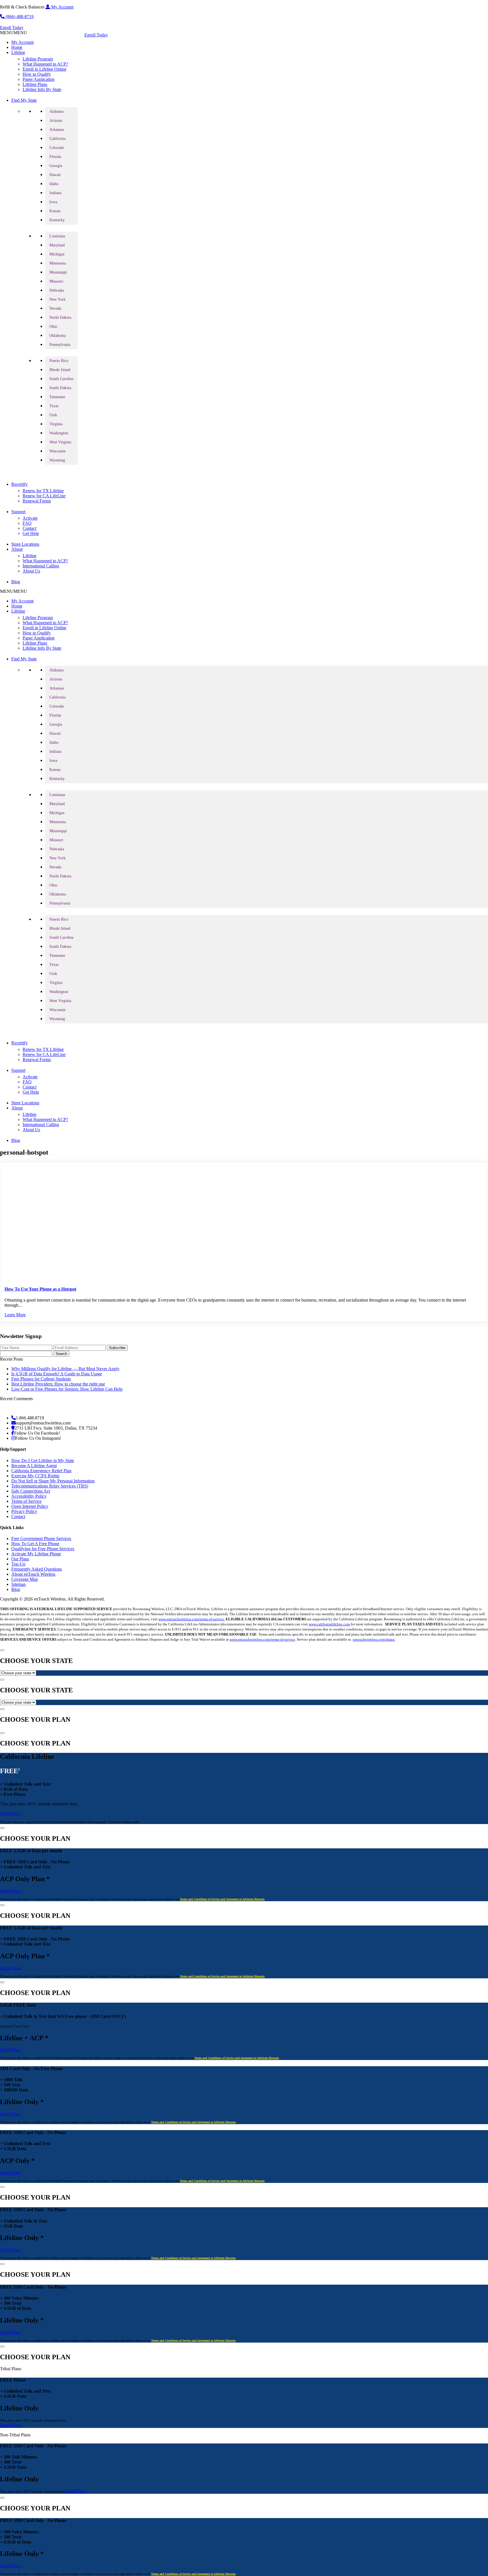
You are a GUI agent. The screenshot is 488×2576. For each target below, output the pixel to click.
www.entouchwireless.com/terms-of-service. (192, 1619)
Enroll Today (12, 28)
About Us (31, 571)
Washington (59, 433)
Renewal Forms (37, 501)
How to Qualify (37, 74)
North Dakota (60, 317)
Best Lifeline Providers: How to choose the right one (58, 1384)
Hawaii (55, 175)
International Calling (41, 566)
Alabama (56, 111)
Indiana (55, 193)
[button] (14, 33)
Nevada (55, 308)
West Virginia (60, 442)
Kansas (55, 211)
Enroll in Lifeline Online (44, 69)
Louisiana (57, 236)
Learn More (15, 1315)
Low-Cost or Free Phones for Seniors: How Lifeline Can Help (67, 1389)
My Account (62, 7)
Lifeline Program (38, 59)
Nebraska (57, 290)
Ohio (53, 327)
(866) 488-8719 (19, 17)
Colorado (57, 148)
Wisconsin (57, 451)
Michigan (57, 254)
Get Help (31, 533)
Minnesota (58, 263)
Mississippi (58, 272)
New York (57, 299)
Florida (55, 157)
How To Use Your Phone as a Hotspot (40, 1289)
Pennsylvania (60, 345)
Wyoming (57, 460)
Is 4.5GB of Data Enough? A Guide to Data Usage (57, 1374)
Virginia (56, 424)
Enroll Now (11, 1813)
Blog (16, 582)
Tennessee (57, 397)
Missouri (56, 281)
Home (17, 47)
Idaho (54, 184)
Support (18, 512)
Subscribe (117, 1348)
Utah (53, 415)
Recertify (19, 484)
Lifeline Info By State (42, 89)
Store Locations (25, 544)
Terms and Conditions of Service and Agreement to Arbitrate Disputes (222, 1899)
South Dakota (60, 388)
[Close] (2, 1650)
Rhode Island (60, 370)
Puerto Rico (59, 361)
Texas (54, 406)
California (57, 139)
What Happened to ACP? (45, 64)
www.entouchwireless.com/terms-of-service (262, 1639)
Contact (30, 528)
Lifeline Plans (35, 84)
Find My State (24, 100)
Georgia (56, 166)
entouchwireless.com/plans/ (374, 1639)
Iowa (53, 202)
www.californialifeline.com (329, 1624)
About (17, 549)
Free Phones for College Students (41, 1379)
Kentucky (57, 220)
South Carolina (61, 379)
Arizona (56, 121)
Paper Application (39, 79)
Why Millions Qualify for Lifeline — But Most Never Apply (65, 1369)
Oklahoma (58, 336)
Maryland (57, 245)
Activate (30, 518)
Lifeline (18, 52)
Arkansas (57, 130)
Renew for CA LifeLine (44, 496)
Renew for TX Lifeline (43, 491)
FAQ (27, 523)
